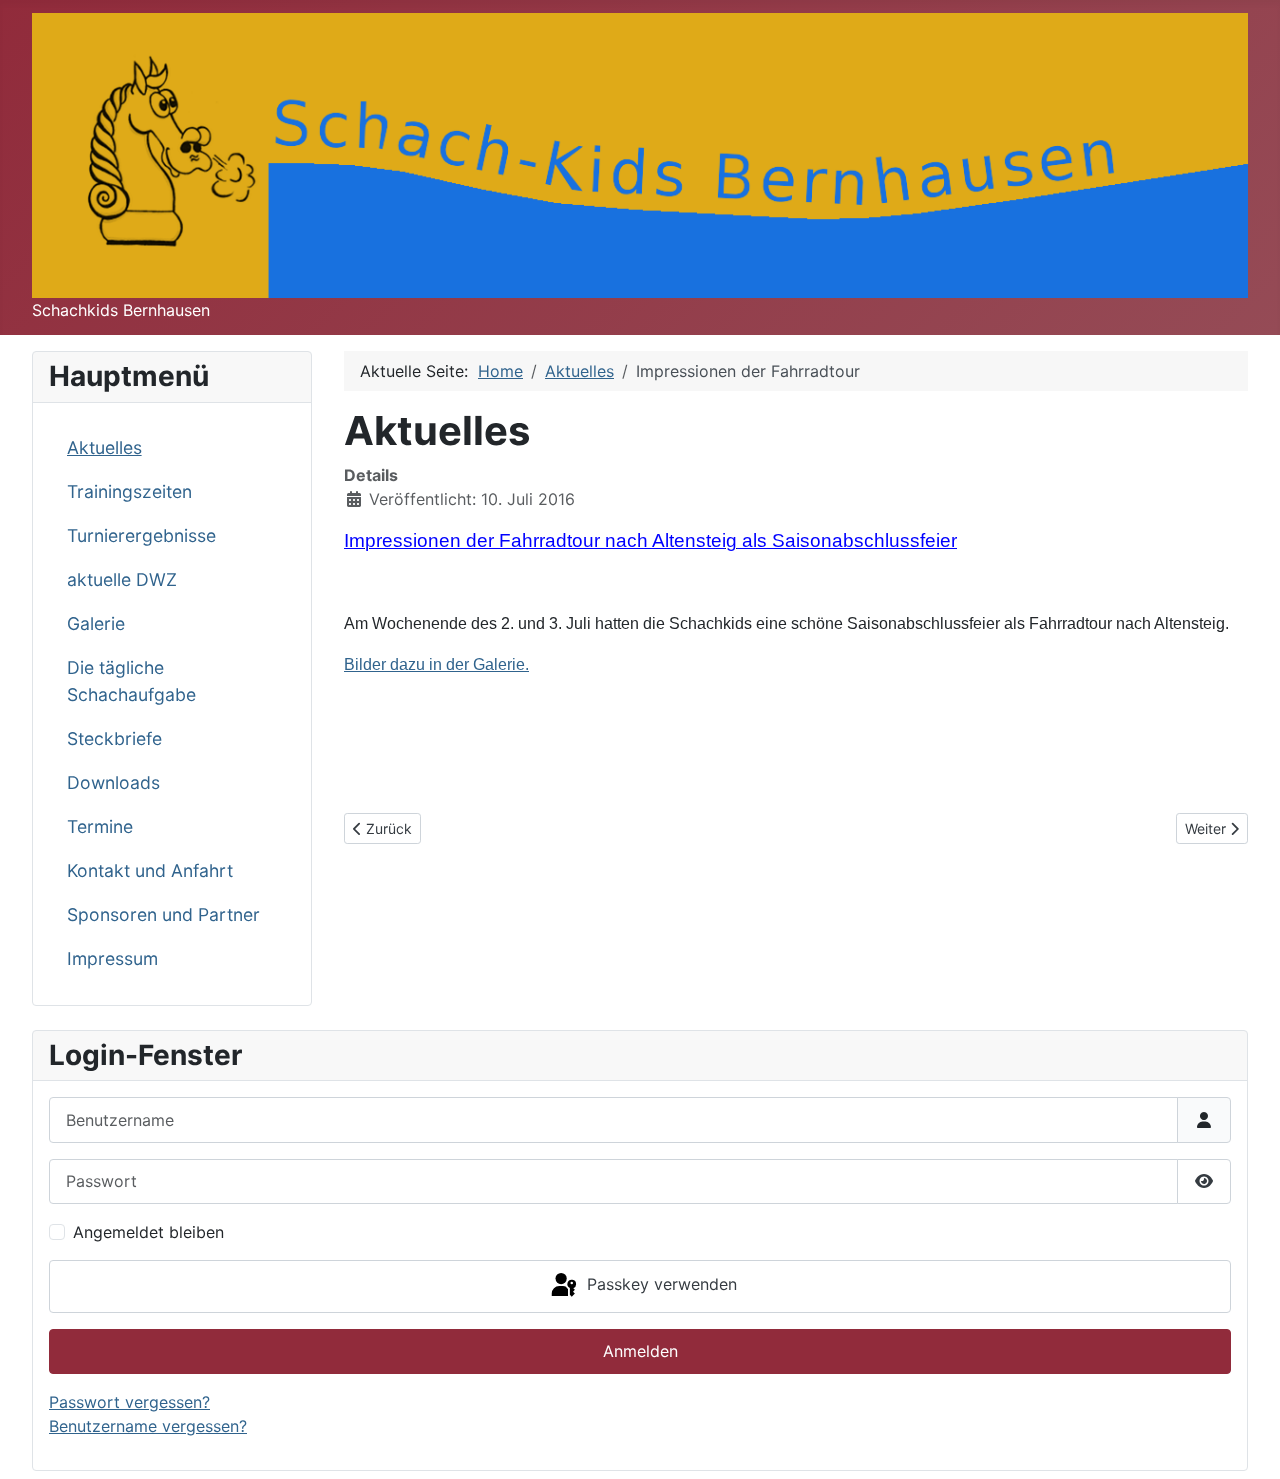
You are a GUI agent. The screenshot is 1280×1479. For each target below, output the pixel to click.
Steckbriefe (114, 738)
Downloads (113, 782)
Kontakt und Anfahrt (150, 870)
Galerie (96, 623)
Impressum (112, 958)
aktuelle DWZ (122, 579)
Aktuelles (104, 447)
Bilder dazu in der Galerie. (436, 664)
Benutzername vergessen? (148, 1426)
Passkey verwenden (659, 1285)
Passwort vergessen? (129, 1402)
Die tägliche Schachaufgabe (131, 680)
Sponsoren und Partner (163, 914)
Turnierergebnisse (141, 535)
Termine (100, 826)
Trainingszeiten (129, 491)
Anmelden (640, 1351)
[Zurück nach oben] (1245, 1442)
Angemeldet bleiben (148, 1232)
